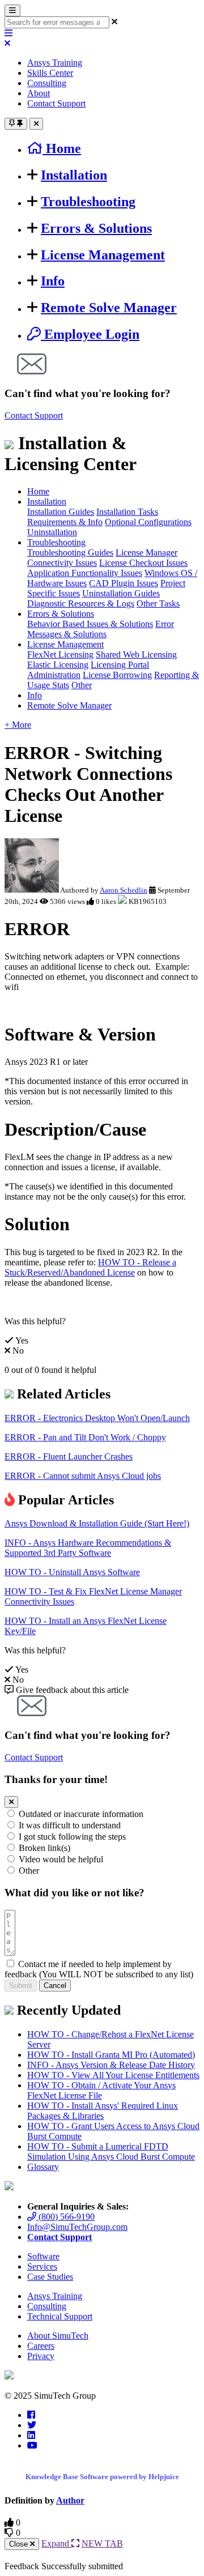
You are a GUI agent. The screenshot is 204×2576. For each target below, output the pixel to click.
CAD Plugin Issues (124, 583)
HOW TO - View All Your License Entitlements (113, 2075)
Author (70, 2500)
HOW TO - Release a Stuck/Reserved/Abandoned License (90, 1267)
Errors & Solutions (96, 228)
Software (43, 2256)
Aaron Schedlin (124, 890)
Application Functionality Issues (85, 573)
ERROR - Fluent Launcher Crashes (69, 1457)
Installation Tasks (127, 512)
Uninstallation (52, 532)
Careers (41, 2346)
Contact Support (56, 103)
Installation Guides (61, 512)
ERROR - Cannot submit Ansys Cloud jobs (83, 1476)
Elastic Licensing (58, 665)
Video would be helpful (61, 1859)
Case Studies (50, 2277)
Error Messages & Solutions (101, 629)
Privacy (41, 2356)
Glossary (43, 2167)
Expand (56, 2543)
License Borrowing (117, 675)
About (39, 93)
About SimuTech (58, 2336)
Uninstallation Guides (121, 593)
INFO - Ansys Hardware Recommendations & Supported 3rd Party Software (88, 1548)
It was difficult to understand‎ (70, 1825)
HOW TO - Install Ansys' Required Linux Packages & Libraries (103, 2111)
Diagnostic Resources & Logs (81, 604)
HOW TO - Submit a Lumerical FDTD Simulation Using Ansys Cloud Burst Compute (111, 2151)
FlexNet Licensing (60, 654)
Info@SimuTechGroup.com (77, 2227)
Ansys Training (55, 63)
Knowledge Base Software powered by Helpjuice (102, 2477)
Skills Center (50, 73)
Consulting (47, 83)
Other (82, 685)
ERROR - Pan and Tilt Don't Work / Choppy (85, 1437)
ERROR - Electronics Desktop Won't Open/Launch (97, 1418)
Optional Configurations (148, 522)
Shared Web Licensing (136, 654)
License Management (103, 255)
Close (20, 2544)
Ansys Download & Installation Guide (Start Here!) (97, 1523)
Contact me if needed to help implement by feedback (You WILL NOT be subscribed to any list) (99, 1969)
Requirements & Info (65, 522)
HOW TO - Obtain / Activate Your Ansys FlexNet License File (101, 2090)
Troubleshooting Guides (70, 553)
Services (42, 2266)
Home (38, 491)
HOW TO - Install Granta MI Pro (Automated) (111, 2055)
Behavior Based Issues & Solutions (90, 624)
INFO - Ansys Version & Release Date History (111, 2065)
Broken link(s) (44, 1848)
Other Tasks (158, 604)
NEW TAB (102, 2543)
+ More (18, 725)
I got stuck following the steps (72, 1837)
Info (53, 281)
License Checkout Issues (143, 563)
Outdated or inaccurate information (81, 1814)
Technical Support (60, 2316)
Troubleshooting (88, 202)
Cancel (55, 1986)
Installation (74, 175)
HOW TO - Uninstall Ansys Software (72, 1572)
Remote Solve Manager (109, 308)
